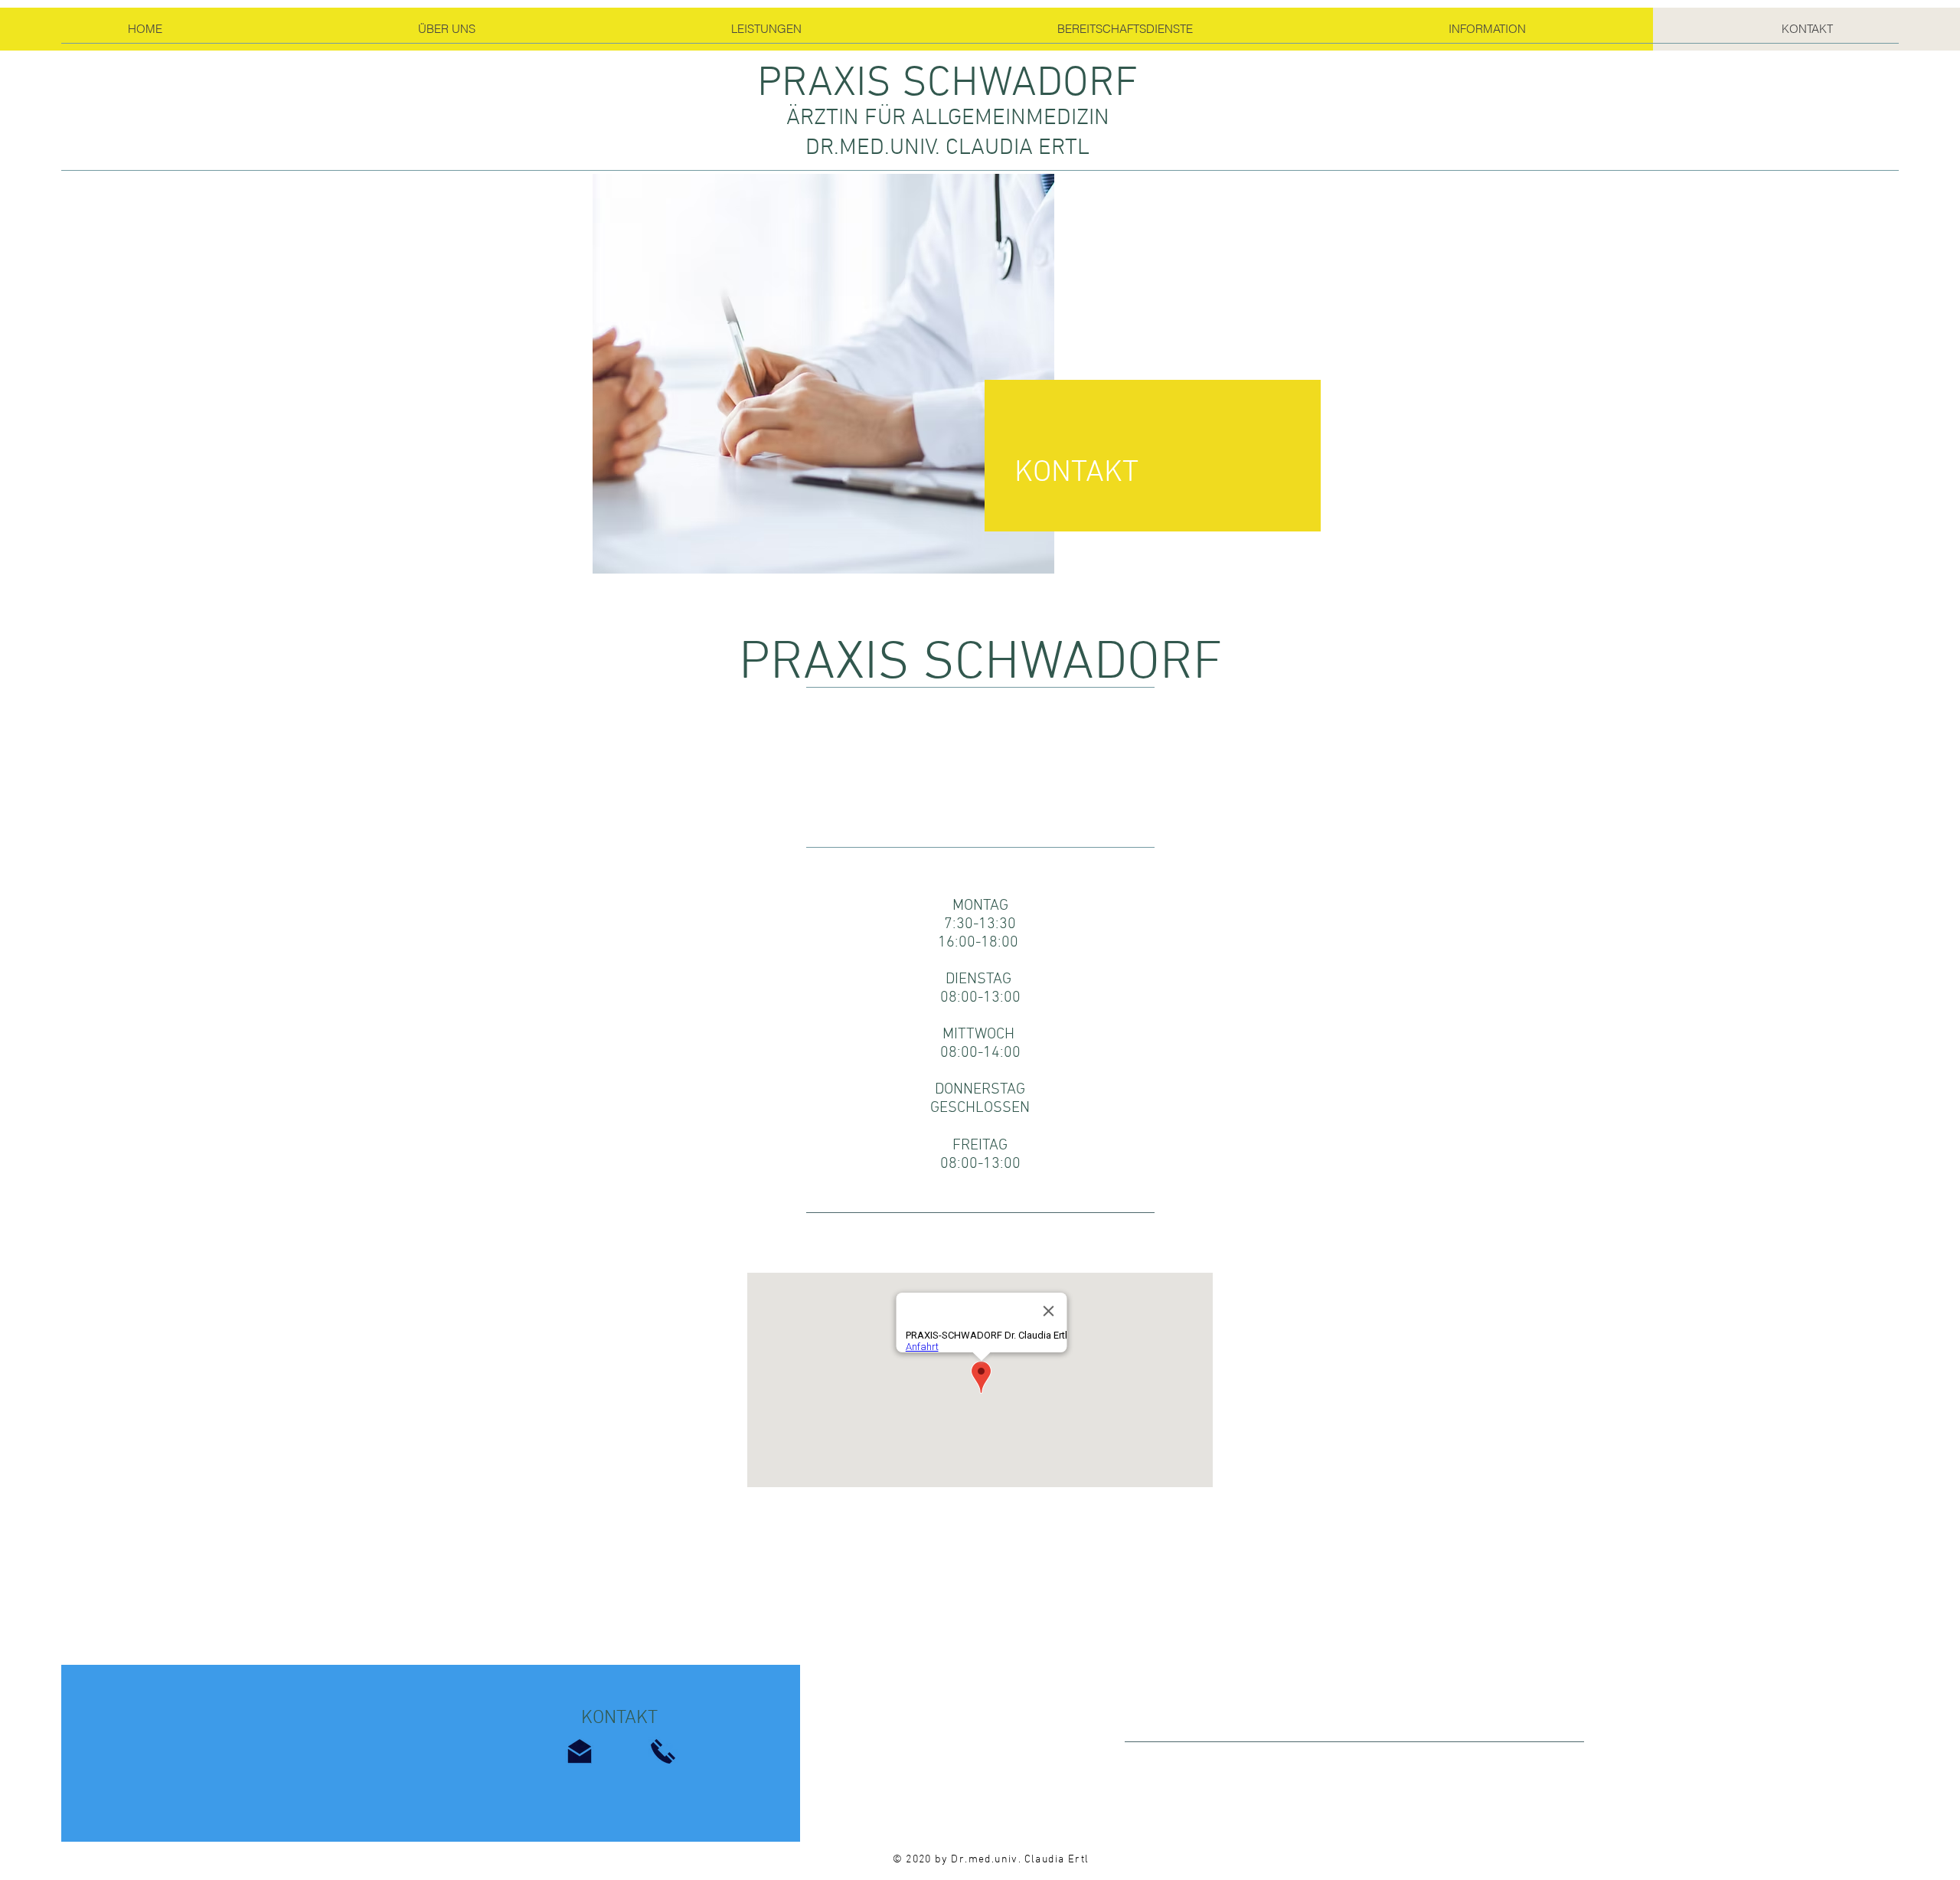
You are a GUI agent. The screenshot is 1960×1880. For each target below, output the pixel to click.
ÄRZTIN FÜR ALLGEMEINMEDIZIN (948, 118)
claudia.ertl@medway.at (987, 1232)
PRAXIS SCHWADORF (947, 84)
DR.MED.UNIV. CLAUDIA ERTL (947, 148)
